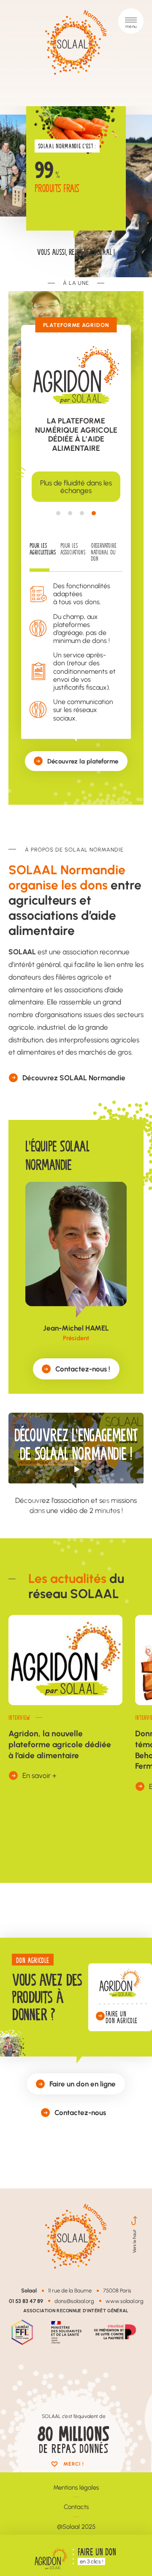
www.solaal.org (125, 2301)
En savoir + (39, 1775)
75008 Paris (117, 2290)
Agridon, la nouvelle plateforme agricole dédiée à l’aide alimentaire (60, 1744)
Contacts (76, 2507)
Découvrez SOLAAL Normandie (74, 1077)
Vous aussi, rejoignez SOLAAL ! (76, 252)
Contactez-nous (80, 2112)
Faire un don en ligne (83, 2083)
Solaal (29, 2290)
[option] (76, 487)
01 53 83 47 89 (26, 2301)
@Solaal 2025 (76, 2526)
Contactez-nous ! (83, 1368)
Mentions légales (76, 2487)
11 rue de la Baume (70, 2290)
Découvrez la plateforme (83, 761)
